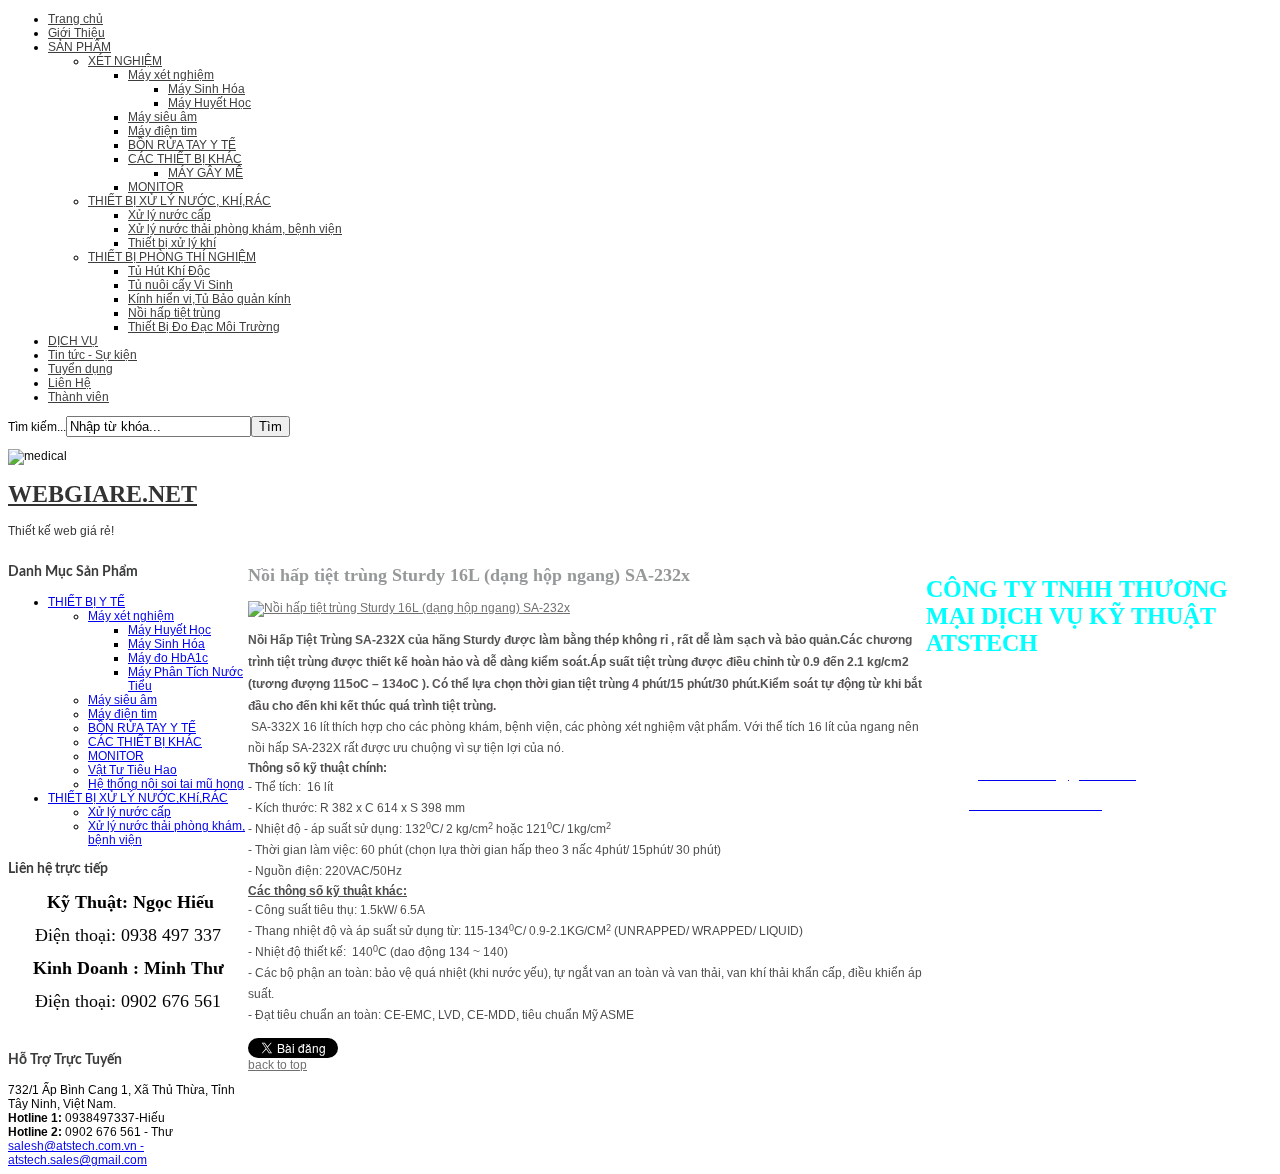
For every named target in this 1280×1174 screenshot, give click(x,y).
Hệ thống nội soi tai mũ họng (166, 784)
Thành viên (78, 397)
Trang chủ (75, 19)
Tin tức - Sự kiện (92, 355)
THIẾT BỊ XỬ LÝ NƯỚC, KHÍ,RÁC (179, 201)
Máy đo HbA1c (168, 658)
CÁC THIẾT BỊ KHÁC (185, 159)
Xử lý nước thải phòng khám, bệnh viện (235, 229)
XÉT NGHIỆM (125, 61)
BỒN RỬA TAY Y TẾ (182, 145)
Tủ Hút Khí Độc (169, 271)
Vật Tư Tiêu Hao (132, 770)
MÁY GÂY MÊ (205, 173)
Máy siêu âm (162, 117)
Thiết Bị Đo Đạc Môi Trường (204, 327)
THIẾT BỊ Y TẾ (86, 602)
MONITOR (156, 187)
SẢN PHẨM (79, 47)
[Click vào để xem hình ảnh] (409, 608)
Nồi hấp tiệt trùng (174, 313)
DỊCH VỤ (73, 341)
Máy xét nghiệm (171, 75)
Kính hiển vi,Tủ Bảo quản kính (209, 299)
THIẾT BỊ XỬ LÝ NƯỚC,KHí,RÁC (138, 798)
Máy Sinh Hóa (206, 89)
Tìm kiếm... (37, 427)
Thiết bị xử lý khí (172, 243)
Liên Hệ (69, 383)
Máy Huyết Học (209, 103)
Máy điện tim (162, 131)
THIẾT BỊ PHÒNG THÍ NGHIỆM (172, 257)
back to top (277, 1065)
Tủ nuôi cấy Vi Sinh (180, 285)
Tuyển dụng (80, 369)
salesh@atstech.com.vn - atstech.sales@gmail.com (77, 1153)
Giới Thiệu (76, 33)
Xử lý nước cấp (169, 215)
